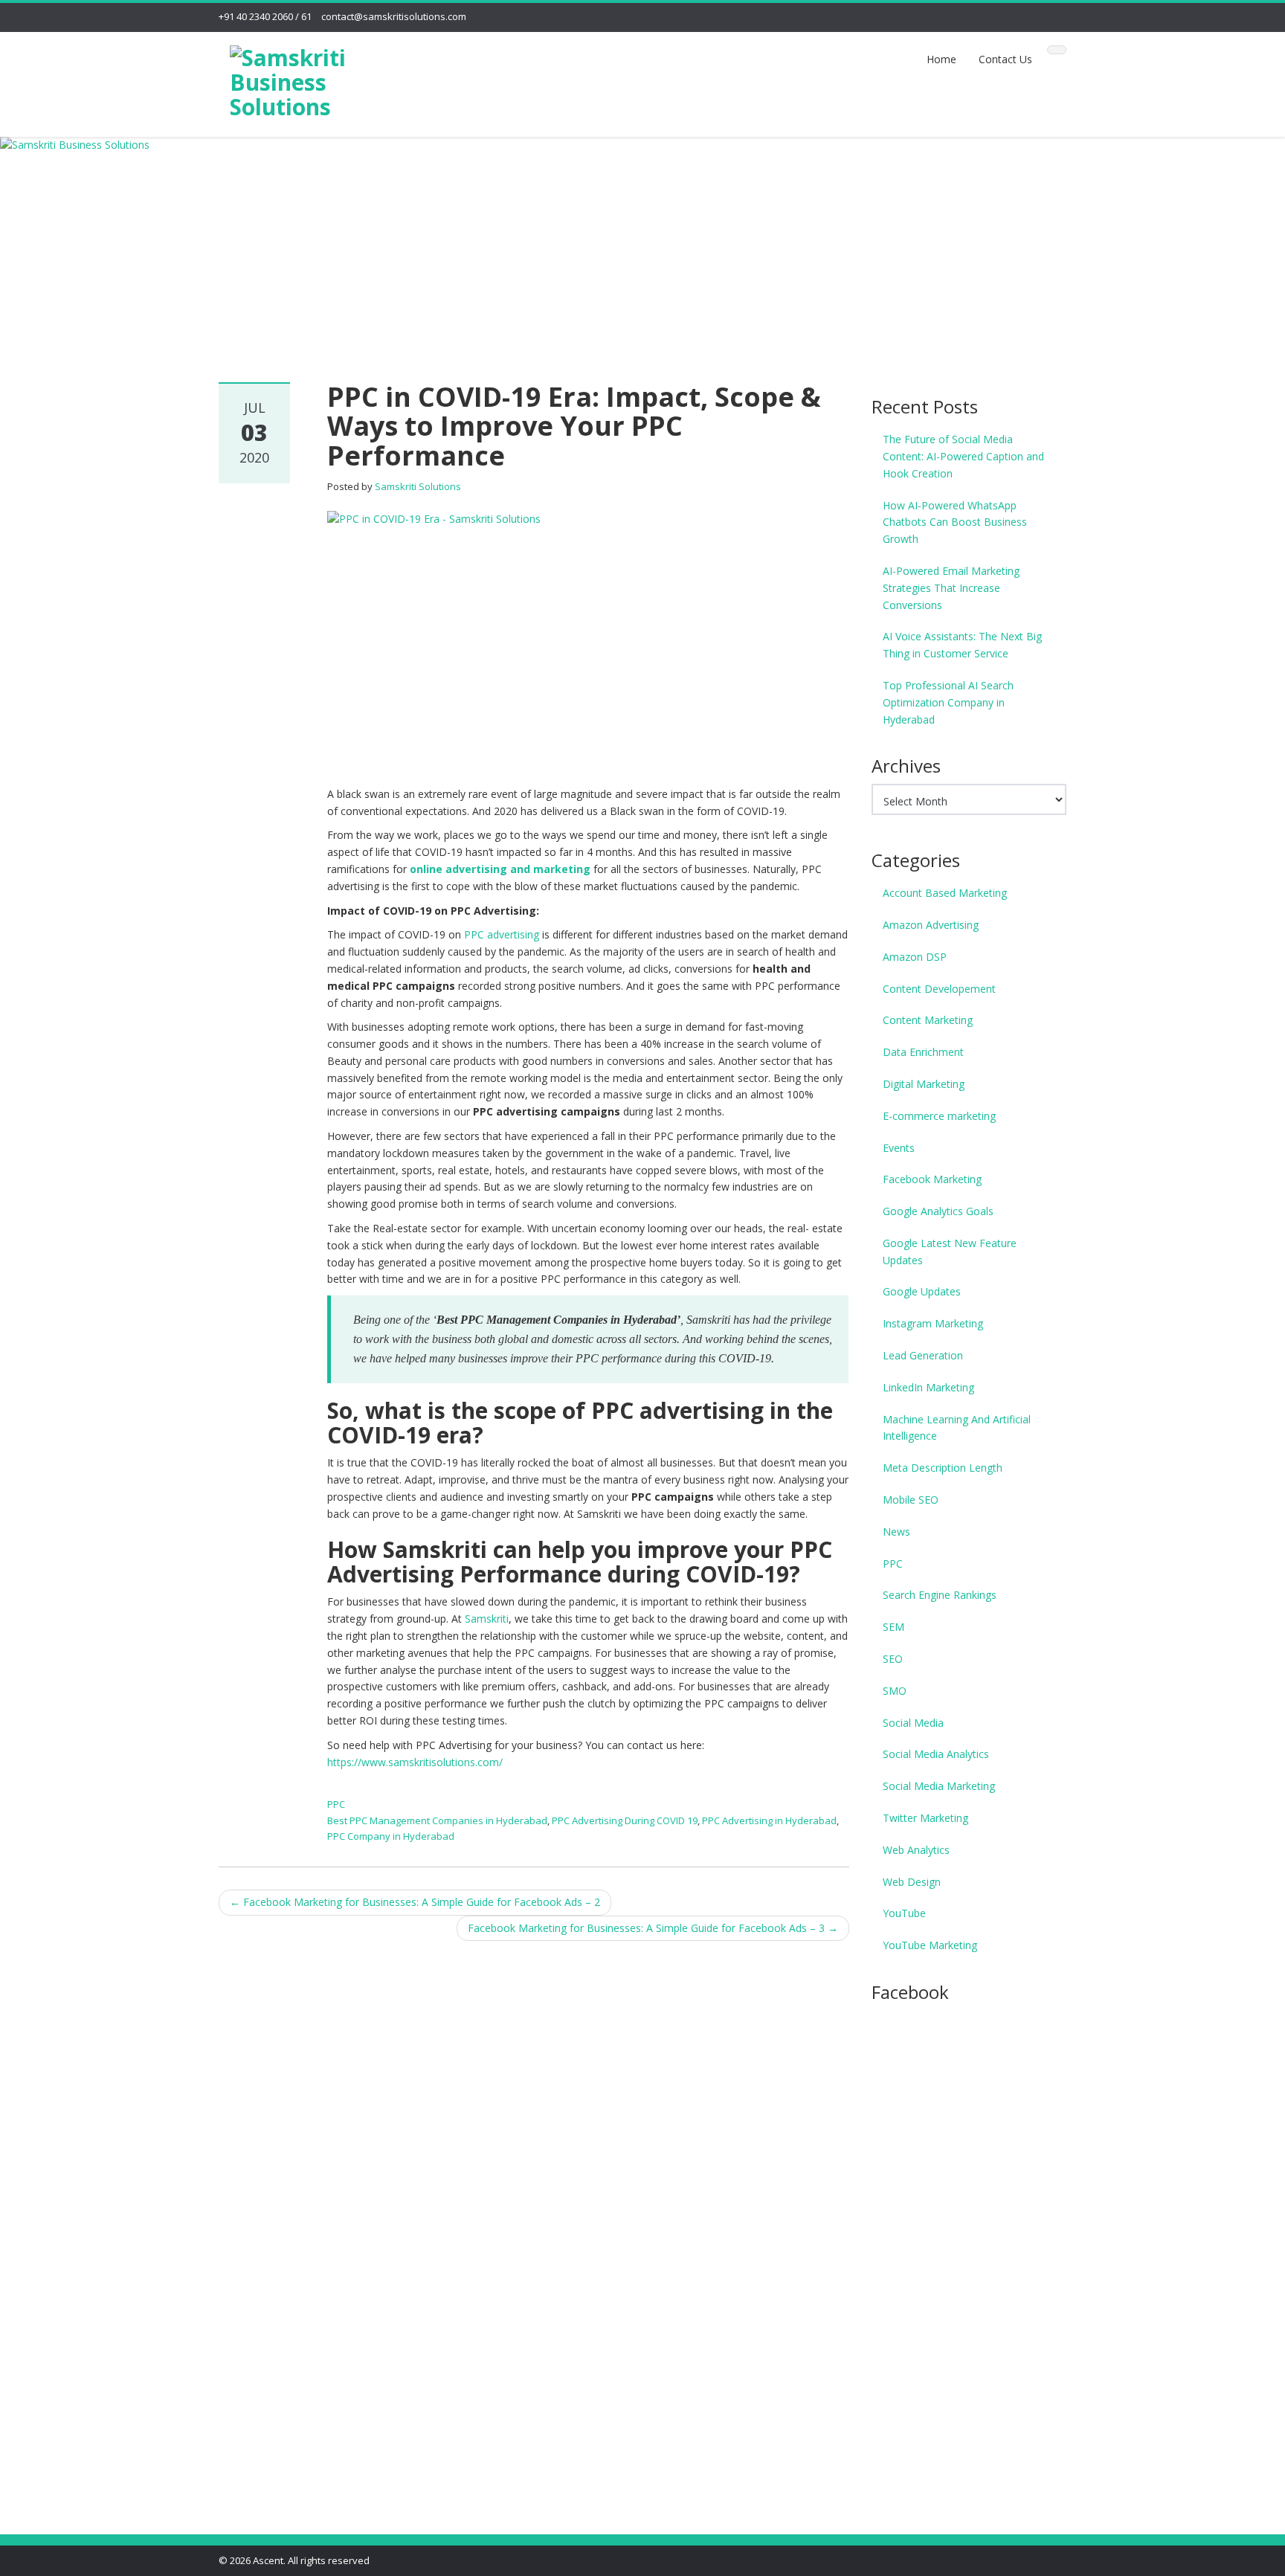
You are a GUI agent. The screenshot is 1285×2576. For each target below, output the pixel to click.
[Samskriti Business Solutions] (316, 79)
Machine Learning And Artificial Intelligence (957, 1428)
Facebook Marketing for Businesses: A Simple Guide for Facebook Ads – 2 (415, 1902)
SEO (893, 1659)
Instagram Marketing (933, 1323)
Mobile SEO (911, 1500)
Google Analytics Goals (938, 1211)
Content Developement (939, 989)
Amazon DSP (915, 957)
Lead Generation (923, 1355)
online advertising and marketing (500, 869)
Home (941, 59)
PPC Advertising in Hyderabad (769, 1820)
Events (899, 1148)
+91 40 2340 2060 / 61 (265, 16)
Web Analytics (916, 1850)
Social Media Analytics (936, 1754)
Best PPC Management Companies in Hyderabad (437, 1820)
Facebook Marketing (932, 1179)
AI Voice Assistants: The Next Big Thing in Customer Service (962, 645)
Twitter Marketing (925, 1818)
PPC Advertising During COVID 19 (625, 1820)
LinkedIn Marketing (928, 1387)
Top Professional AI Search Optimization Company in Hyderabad (948, 702)
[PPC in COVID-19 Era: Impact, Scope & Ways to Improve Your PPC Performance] (587, 639)
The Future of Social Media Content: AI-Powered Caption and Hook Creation (963, 456)
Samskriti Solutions (418, 486)
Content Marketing (928, 1020)
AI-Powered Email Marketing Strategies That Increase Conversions (951, 588)
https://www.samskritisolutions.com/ (415, 1762)
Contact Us (1005, 59)
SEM (893, 1627)
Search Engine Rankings (940, 1595)
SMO (895, 1691)
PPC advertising (502, 934)
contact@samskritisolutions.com (394, 16)
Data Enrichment (923, 1052)
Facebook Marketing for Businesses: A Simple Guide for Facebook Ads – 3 (653, 1928)
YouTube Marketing (930, 1945)
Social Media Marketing (939, 1786)
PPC (336, 1804)
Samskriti (487, 1619)
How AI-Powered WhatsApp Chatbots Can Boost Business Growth (955, 522)
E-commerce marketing (939, 1116)
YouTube (904, 1913)
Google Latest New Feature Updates (950, 1252)
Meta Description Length (943, 1468)
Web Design (912, 1882)
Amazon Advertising (931, 925)
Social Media (913, 1723)
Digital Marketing (924, 1084)
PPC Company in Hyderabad (391, 1836)
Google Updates (922, 1291)
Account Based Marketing (945, 893)
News (896, 1532)
